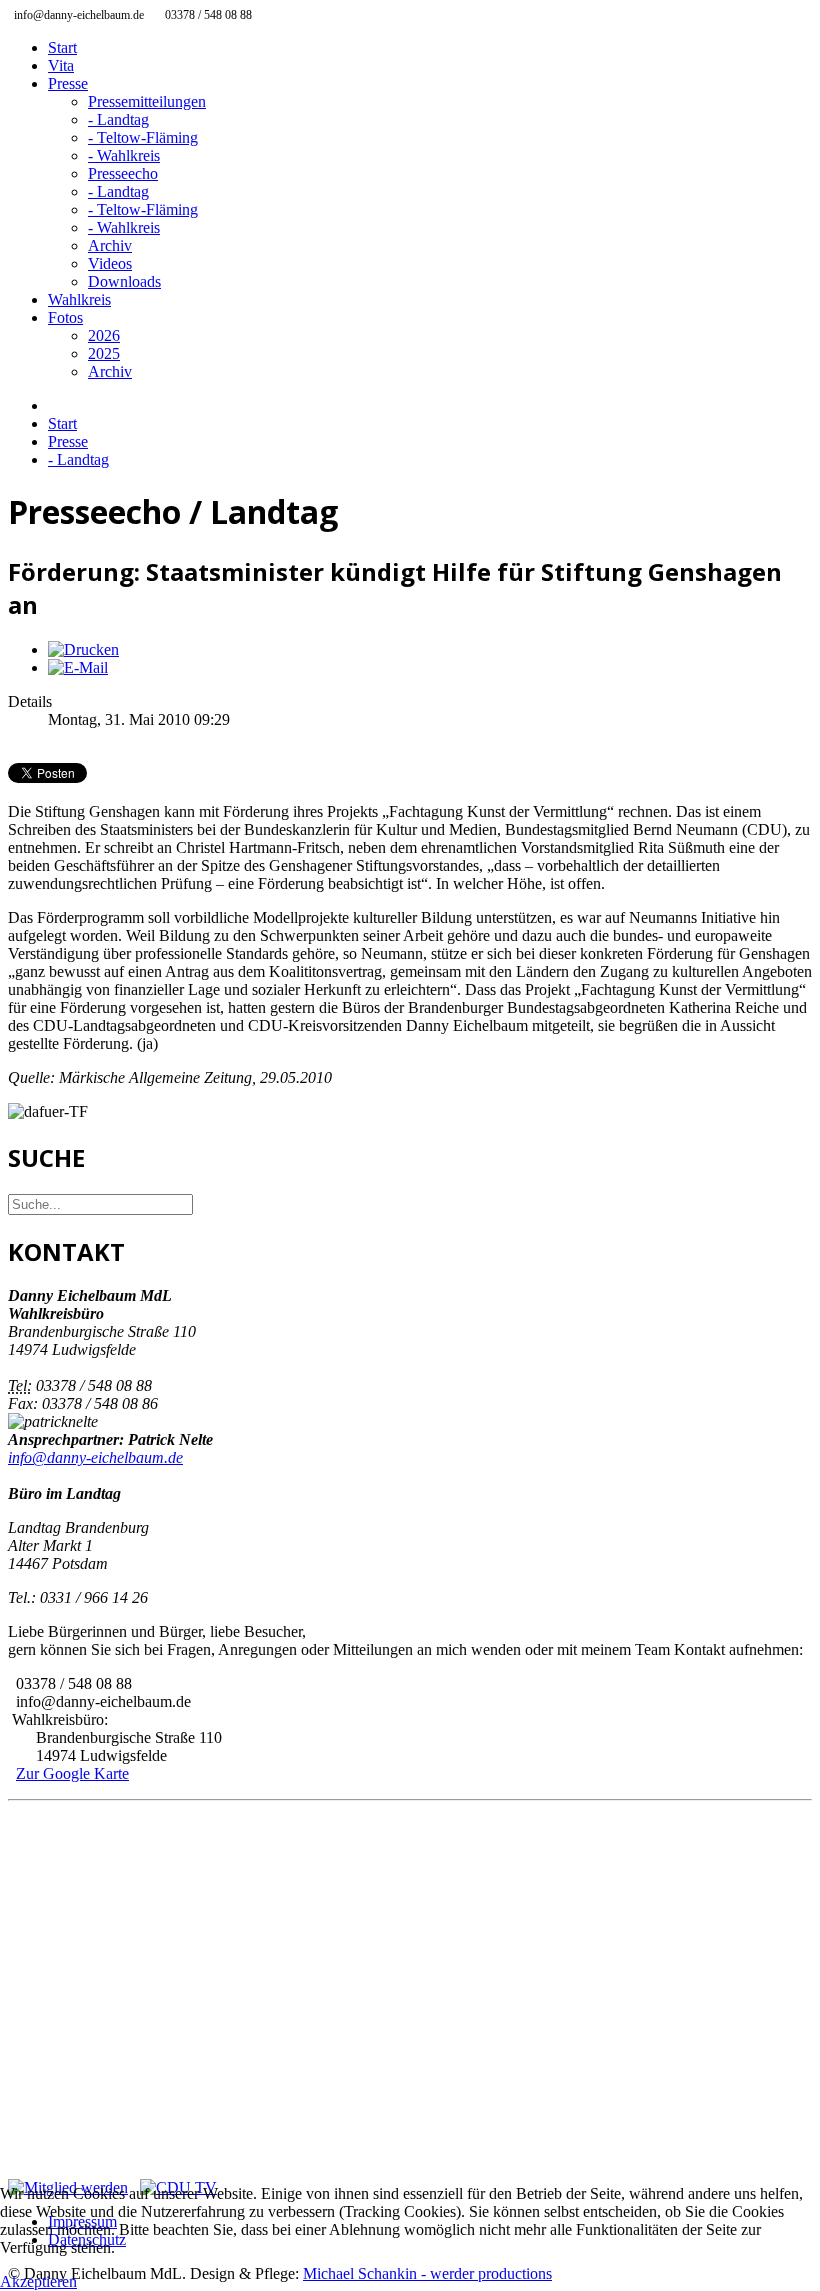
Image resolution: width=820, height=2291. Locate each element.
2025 (104, 353)
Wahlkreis (79, 299)
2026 (104, 335)
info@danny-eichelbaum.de (95, 1457)
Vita (61, 65)
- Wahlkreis (124, 155)
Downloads (124, 281)
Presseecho (123, 173)
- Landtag (118, 119)
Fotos (65, 317)
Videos (110, 263)
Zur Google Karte (72, 1773)
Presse (68, 83)
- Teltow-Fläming (143, 137)
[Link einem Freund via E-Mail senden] (78, 667)
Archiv (110, 245)
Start (62, 47)
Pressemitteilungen (147, 101)
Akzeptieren (38, 2281)
